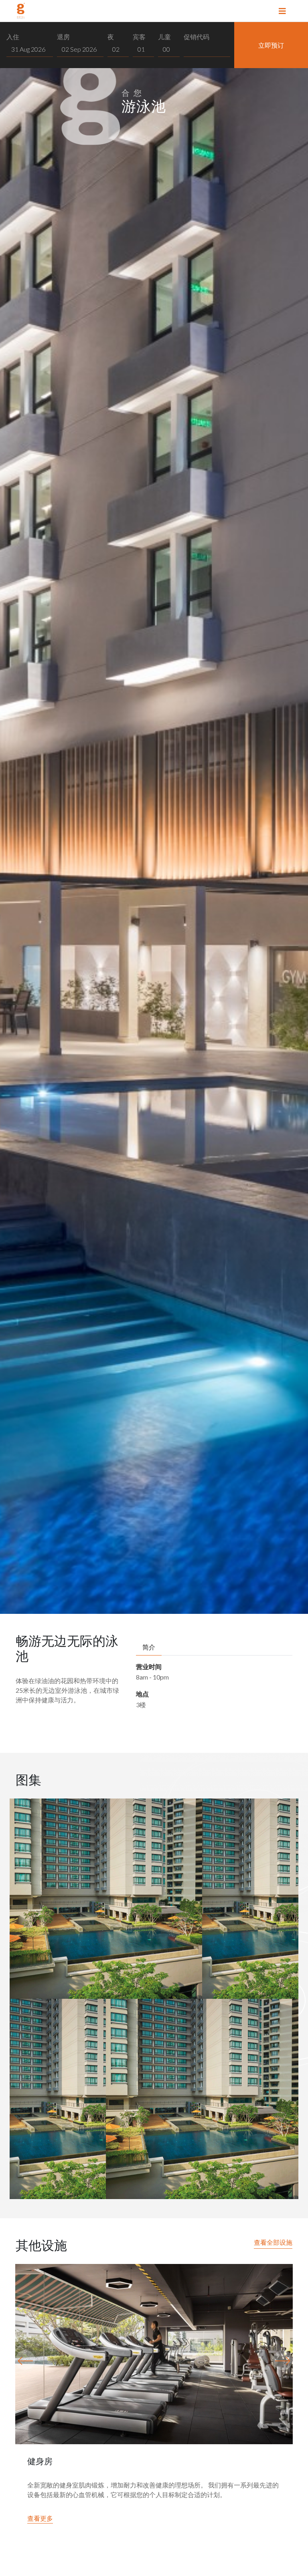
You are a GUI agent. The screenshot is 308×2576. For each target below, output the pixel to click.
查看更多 (40, 2518)
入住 (13, 37)
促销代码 (197, 37)
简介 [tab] (149, 1647)
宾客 (139, 37)
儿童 (164, 37)
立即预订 (271, 45)
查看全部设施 (273, 2242)
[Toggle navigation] (282, 11)
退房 (63, 37)
